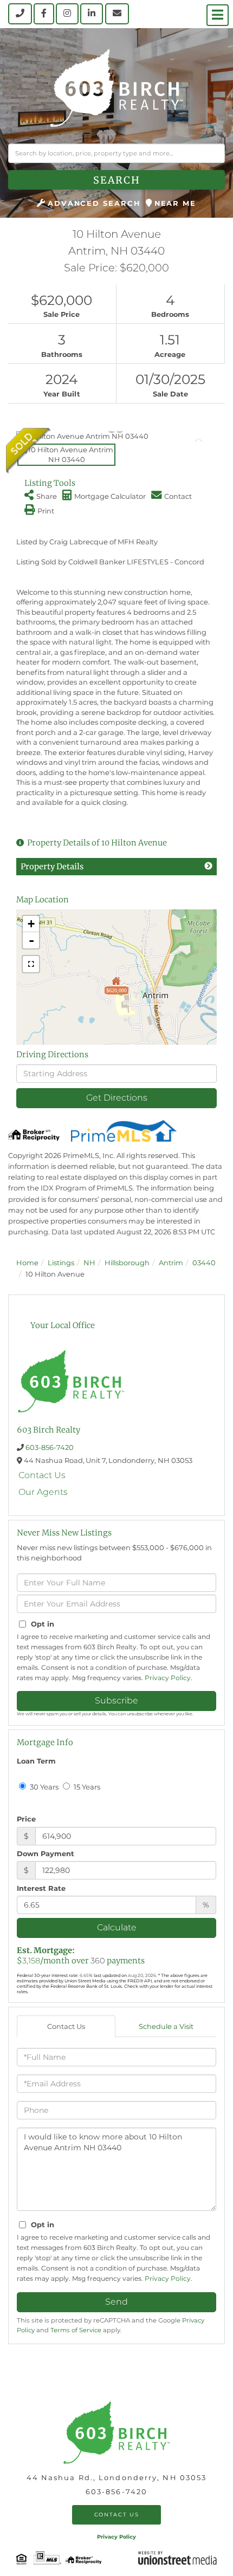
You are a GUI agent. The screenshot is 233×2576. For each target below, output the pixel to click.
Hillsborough (127, 1263)
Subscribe (116, 1700)
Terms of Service (76, 2330)
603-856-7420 (50, 1447)
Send (116, 2302)
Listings (61, 1263)
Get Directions (117, 1098)
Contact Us (42, 1475)
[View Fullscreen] (31, 964)
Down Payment (46, 1853)
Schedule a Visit (166, 2026)
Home (27, 1263)
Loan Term (36, 1761)
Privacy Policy (168, 1678)
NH (89, 1263)
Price (26, 1819)
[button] (116, 180)
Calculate (117, 1927)
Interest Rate (41, 1888)
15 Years (86, 1787)
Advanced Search (94, 203)
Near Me (175, 203)
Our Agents (43, 1492)
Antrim (171, 1263)
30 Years (43, 1787)
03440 (204, 1263)
